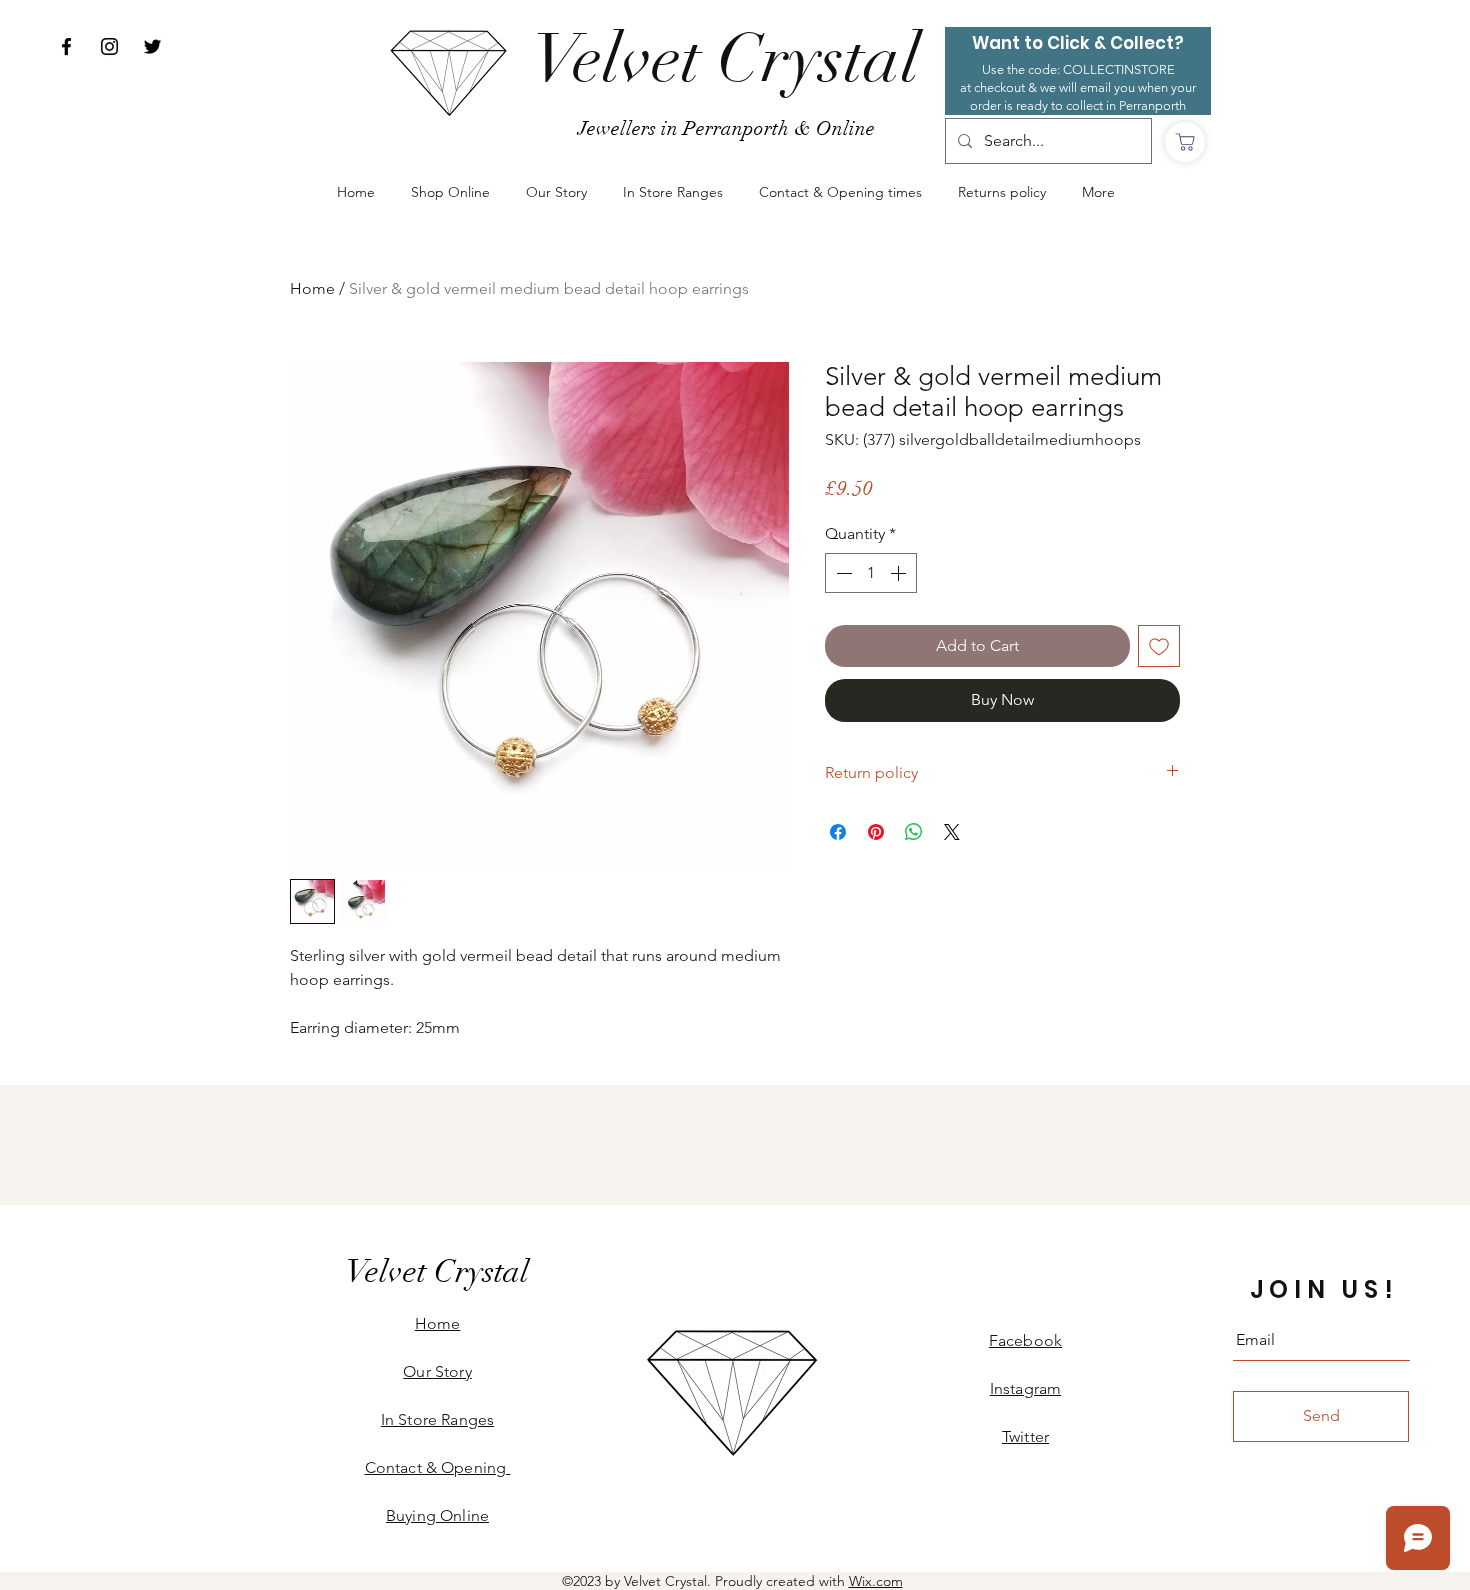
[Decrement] (842, 573)
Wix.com (876, 1581)
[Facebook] (66, 46)
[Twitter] (152, 46)
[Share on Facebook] (838, 832)
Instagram (1025, 1388)
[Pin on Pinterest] (876, 832)
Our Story (437, 1371)
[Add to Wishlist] (1159, 646)
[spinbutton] (871, 573)
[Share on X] (952, 832)
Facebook (1025, 1340)
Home (312, 288)
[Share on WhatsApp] (914, 832)
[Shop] (1185, 142)
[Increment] (900, 573)
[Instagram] (109, 46)
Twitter (1025, 1436)
